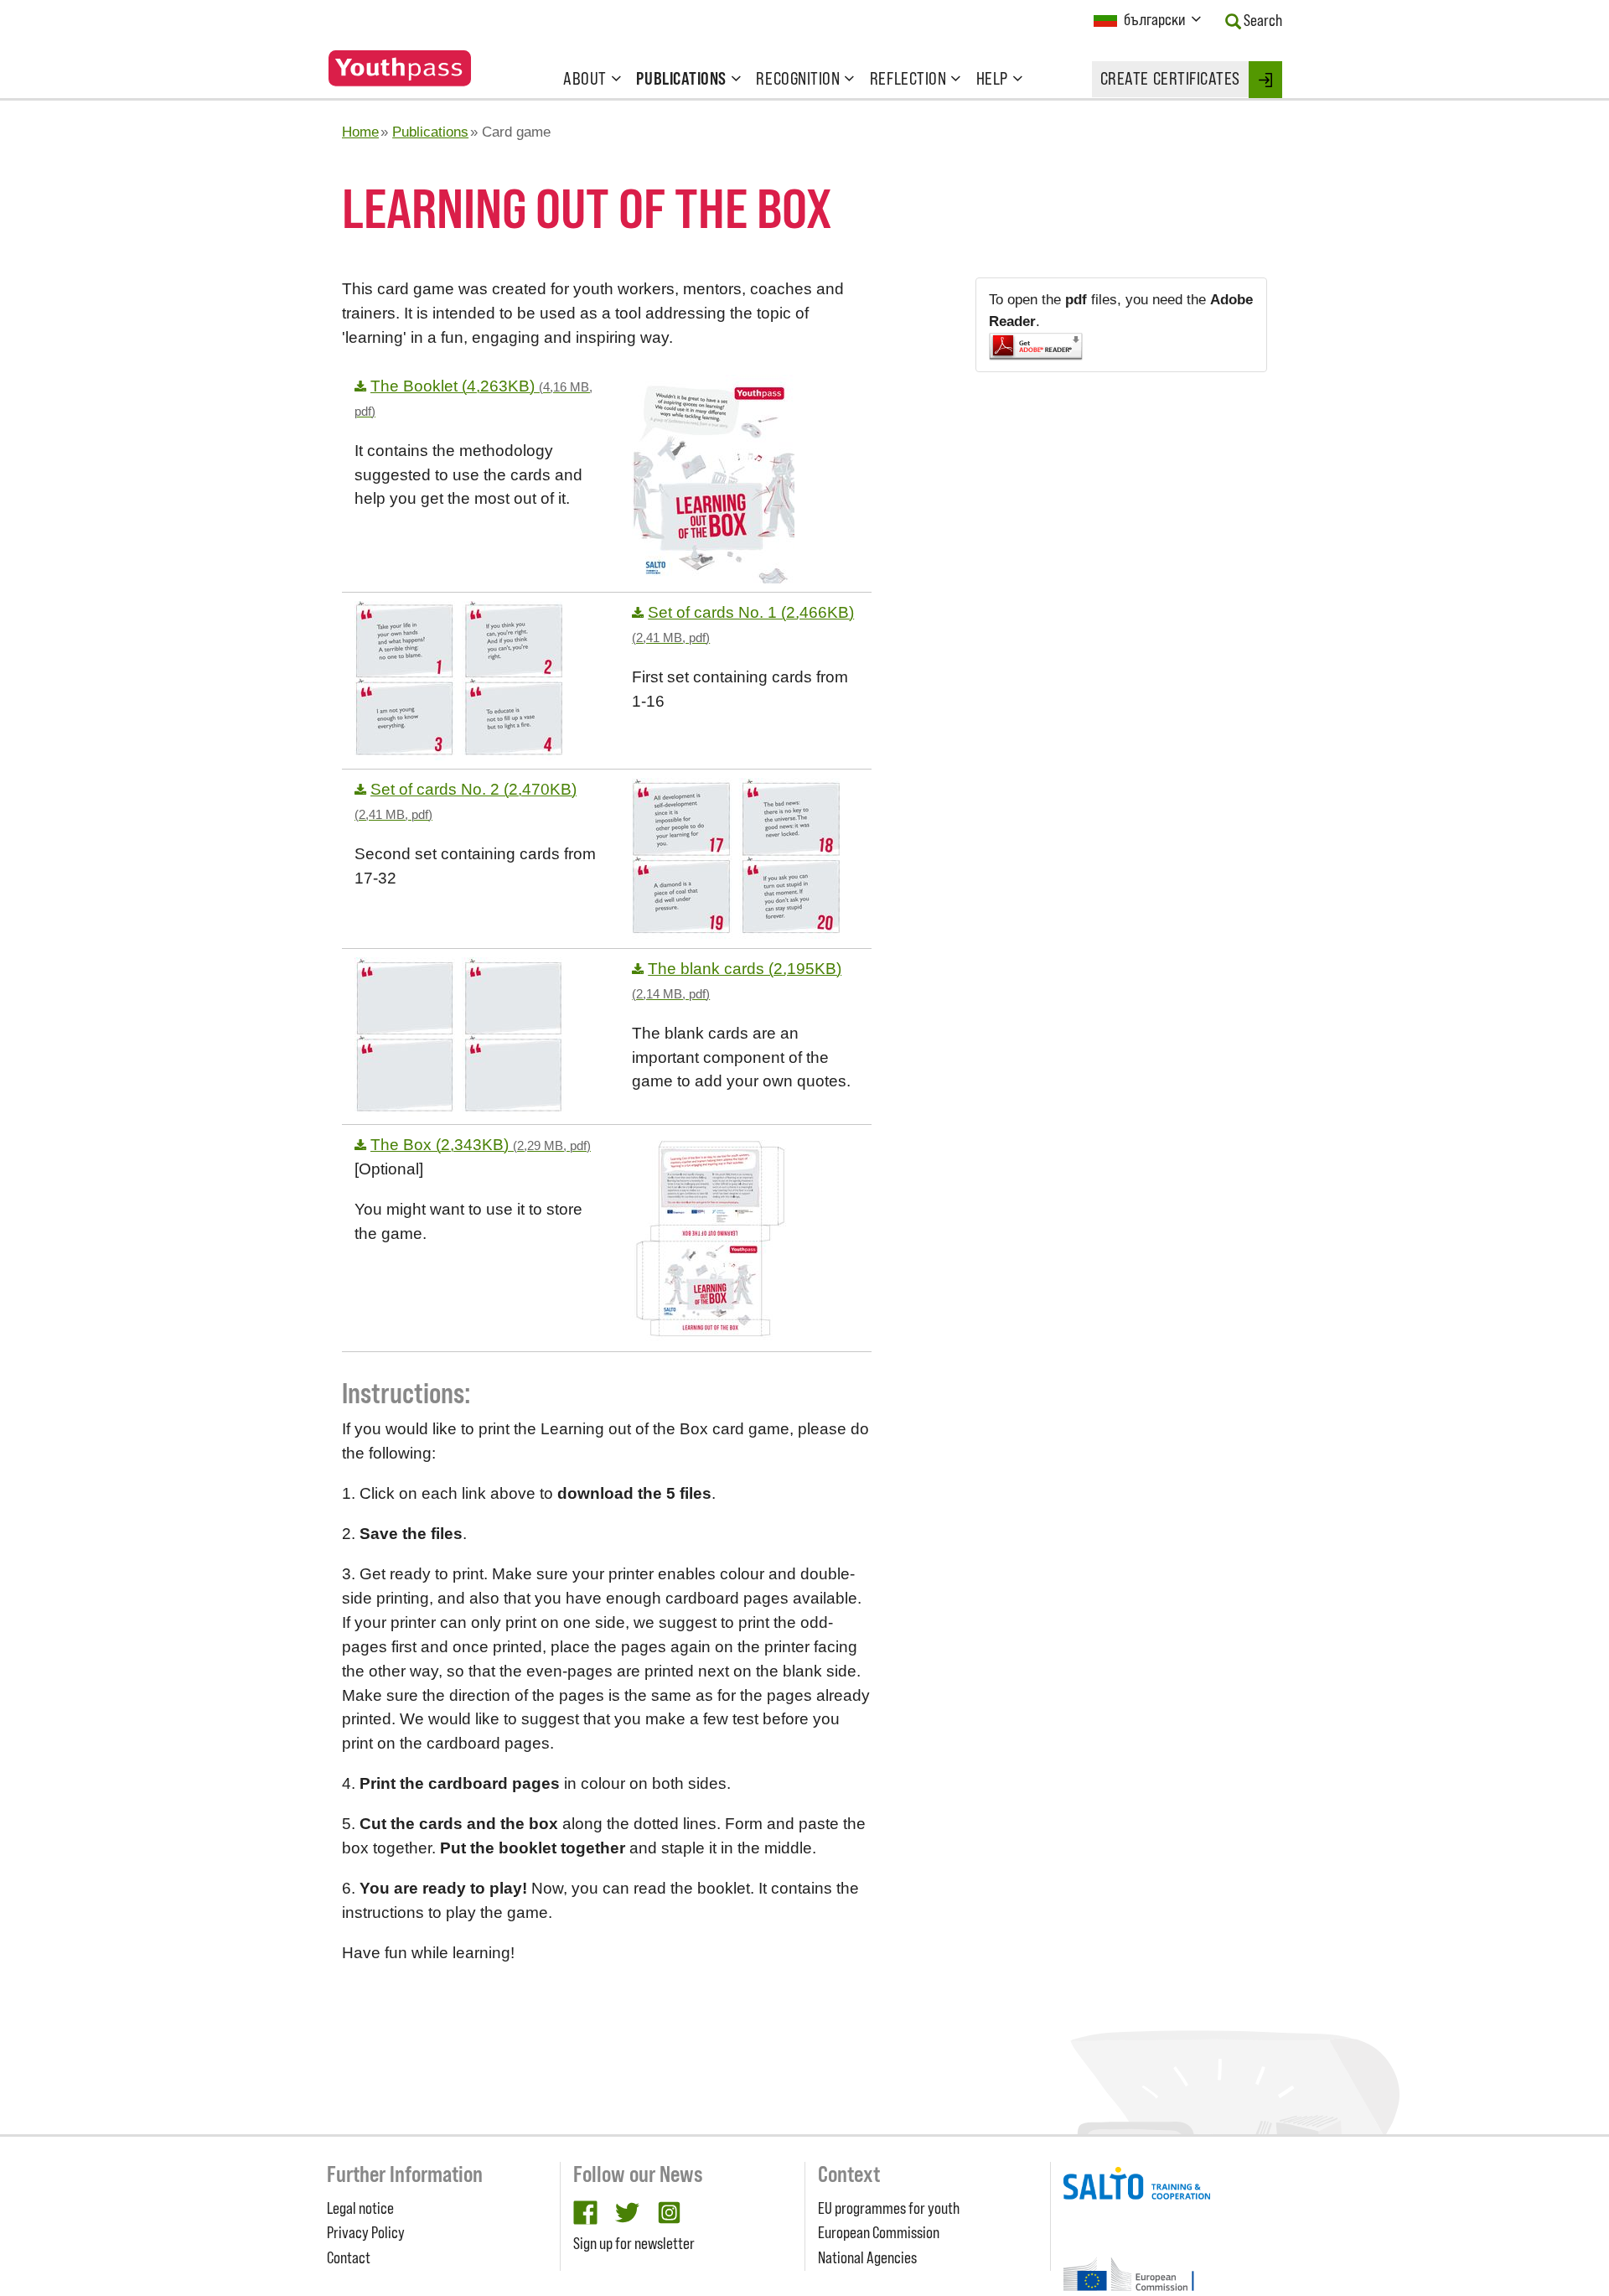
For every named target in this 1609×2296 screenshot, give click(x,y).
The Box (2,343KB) (481, 1145)
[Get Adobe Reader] (1121, 347)
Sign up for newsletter (634, 2243)
